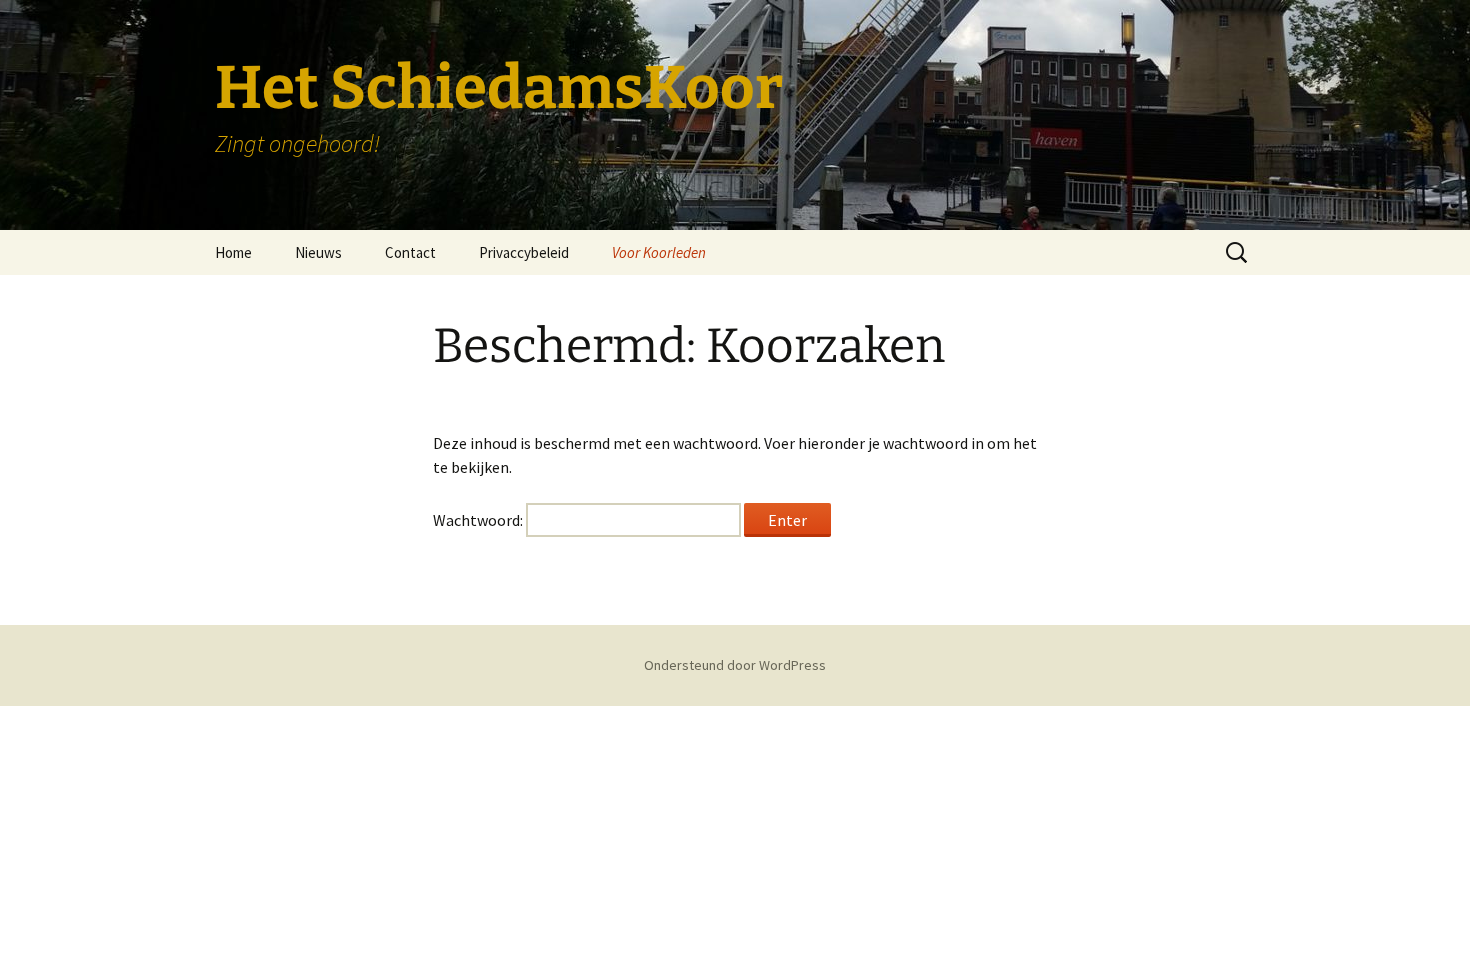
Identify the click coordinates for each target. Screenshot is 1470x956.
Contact (410, 252)
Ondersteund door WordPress (735, 665)
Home (233, 252)
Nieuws (318, 252)
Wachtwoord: (479, 520)
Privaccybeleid (524, 252)
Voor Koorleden (659, 252)
